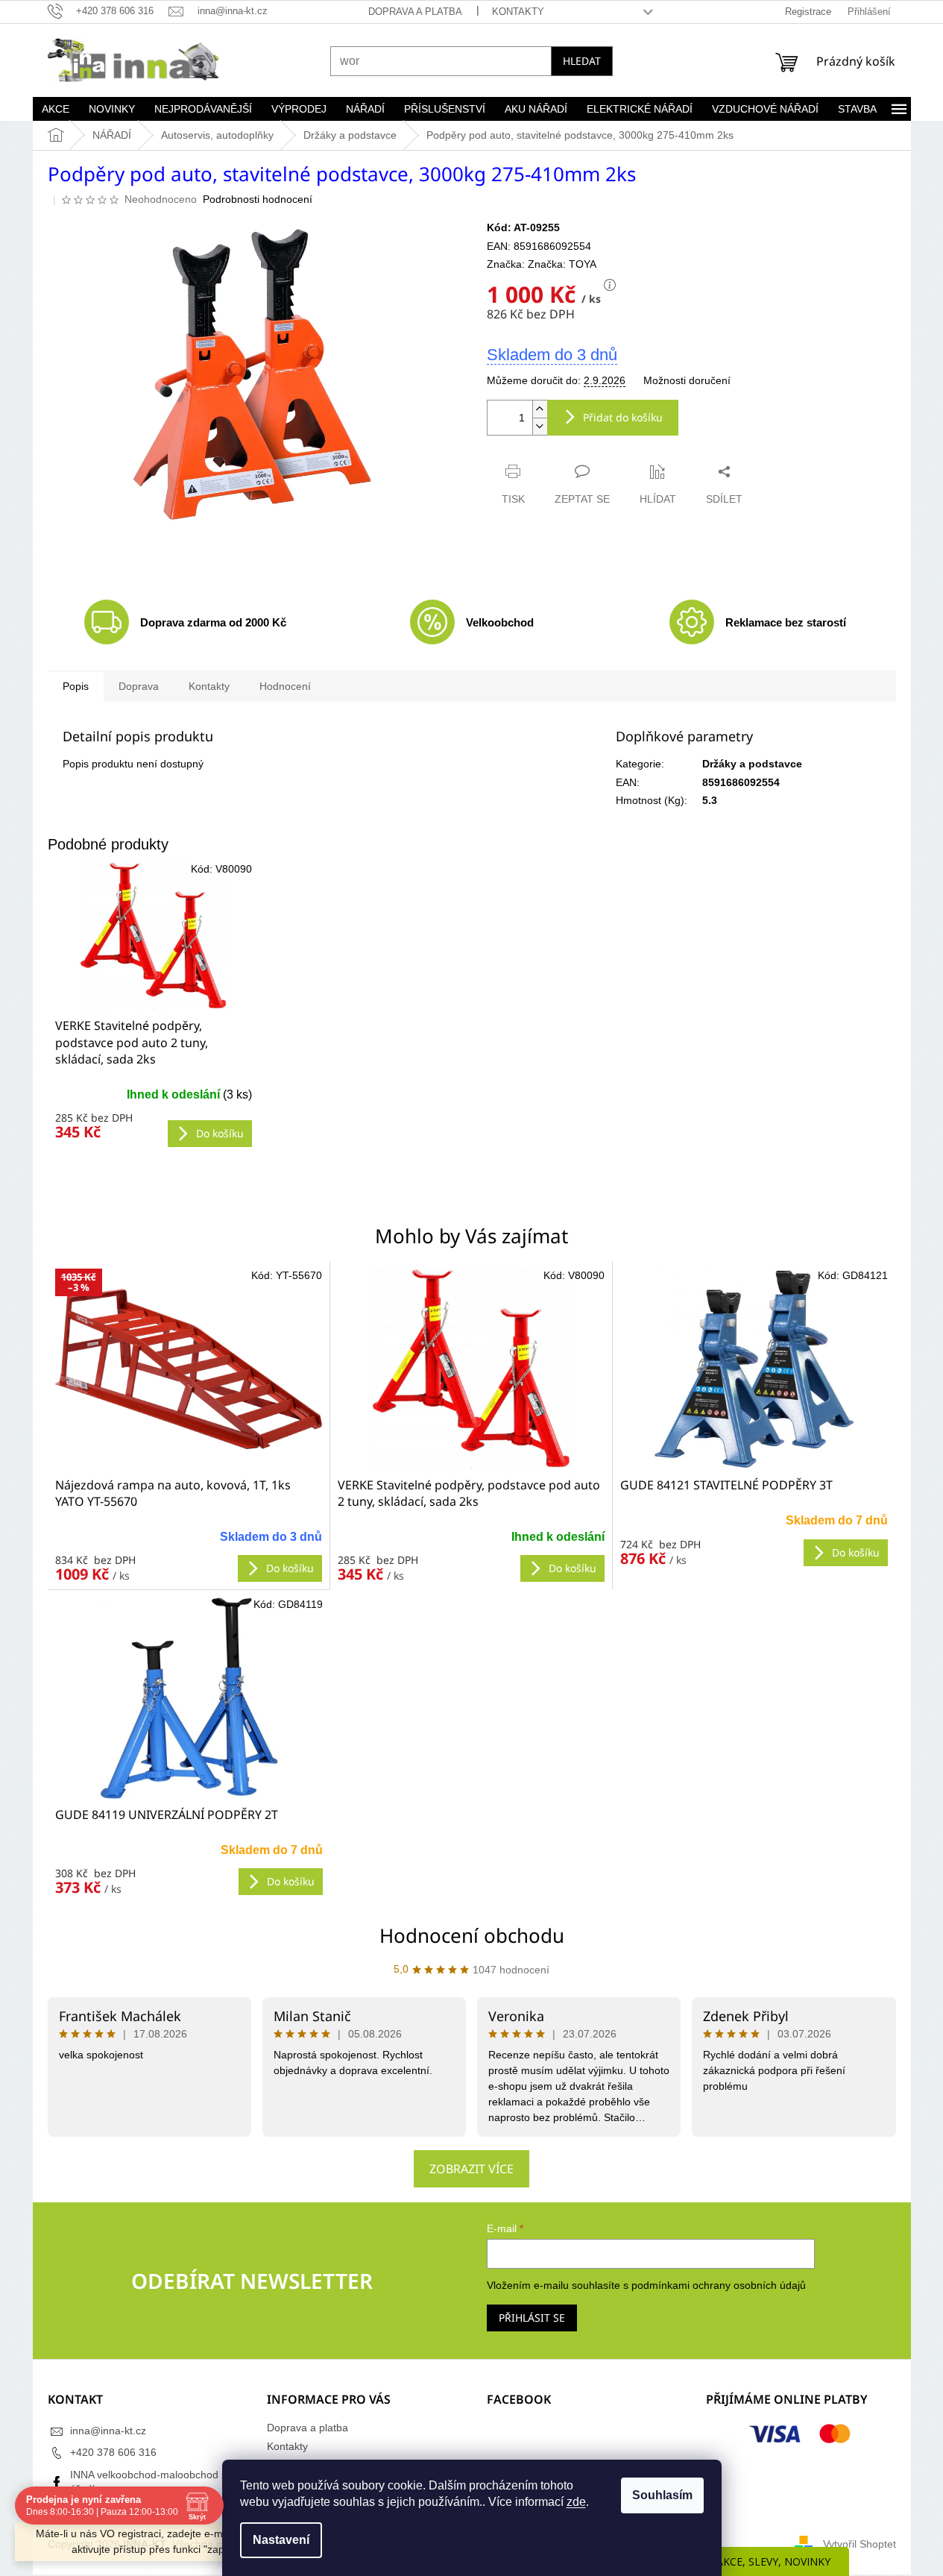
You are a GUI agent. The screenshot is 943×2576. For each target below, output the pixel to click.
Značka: (562, 264)
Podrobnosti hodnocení (258, 199)
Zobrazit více (471, 2169)
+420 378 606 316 (113, 2452)
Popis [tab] (76, 686)
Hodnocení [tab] (285, 686)
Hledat (582, 61)
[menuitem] (56, 109)
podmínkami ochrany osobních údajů (719, 2285)
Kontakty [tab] (209, 686)
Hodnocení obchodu (472, 1935)
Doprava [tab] (139, 686)
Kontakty (518, 12)
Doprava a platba (415, 12)
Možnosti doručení (687, 380)
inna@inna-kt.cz (108, 2431)
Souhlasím (662, 2495)
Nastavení (281, 2540)
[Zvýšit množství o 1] (540, 409)
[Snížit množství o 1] (540, 426)
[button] (189, 1549)
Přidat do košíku (623, 417)
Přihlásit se (532, 2318)
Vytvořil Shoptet (860, 2544)
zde (576, 2502)
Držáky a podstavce (752, 764)
